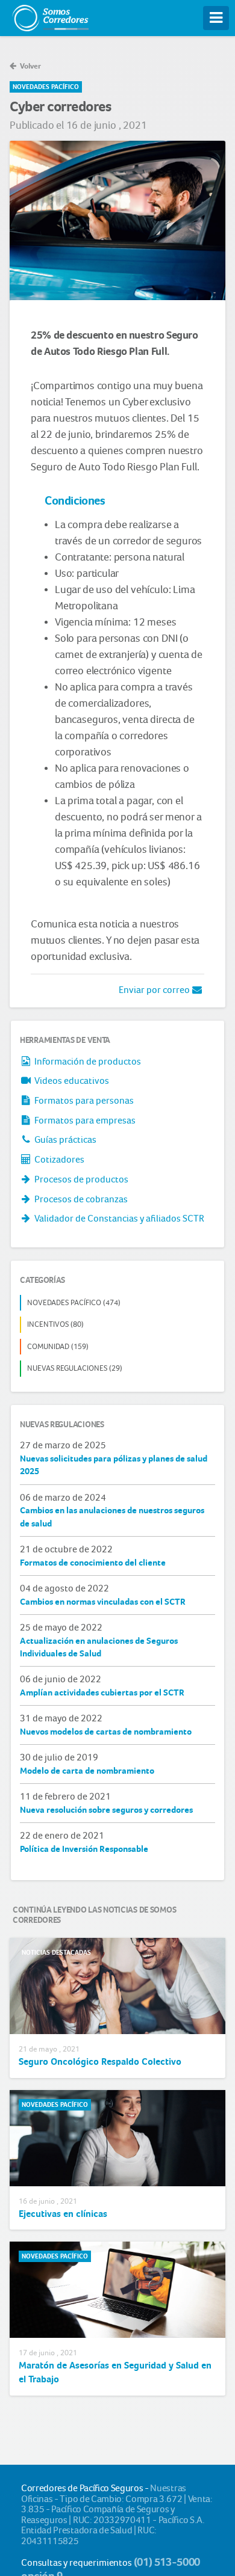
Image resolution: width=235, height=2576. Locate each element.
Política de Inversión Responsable (84, 1849)
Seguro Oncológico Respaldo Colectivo (100, 2061)
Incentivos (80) (55, 1324)
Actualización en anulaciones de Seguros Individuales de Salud (99, 1647)
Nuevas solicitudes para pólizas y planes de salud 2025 (114, 1465)
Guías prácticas (64, 1139)
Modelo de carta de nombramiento (87, 1771)
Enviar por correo (155, 990)
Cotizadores (58, 1159)
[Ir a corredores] (50, 15)
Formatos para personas (83, 1100)
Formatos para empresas (84, 1120)
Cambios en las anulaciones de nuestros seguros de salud (112, 1517)
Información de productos (87, 1061)
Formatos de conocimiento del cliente (93, 1563)
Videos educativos (71, 1081)
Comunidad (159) (58, 1346)
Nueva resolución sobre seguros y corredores (106, 1810)
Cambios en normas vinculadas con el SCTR (103, 1602)
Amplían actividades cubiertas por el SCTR (102, 1692)
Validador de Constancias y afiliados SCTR (118, 1218)
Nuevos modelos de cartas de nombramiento (106, 1732)
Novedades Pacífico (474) (74, 1302)
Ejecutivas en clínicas (63, 2214)
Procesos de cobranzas (80, 1199)
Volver (30, 66)
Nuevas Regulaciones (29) (75, 1368)
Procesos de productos (80, 1179)
